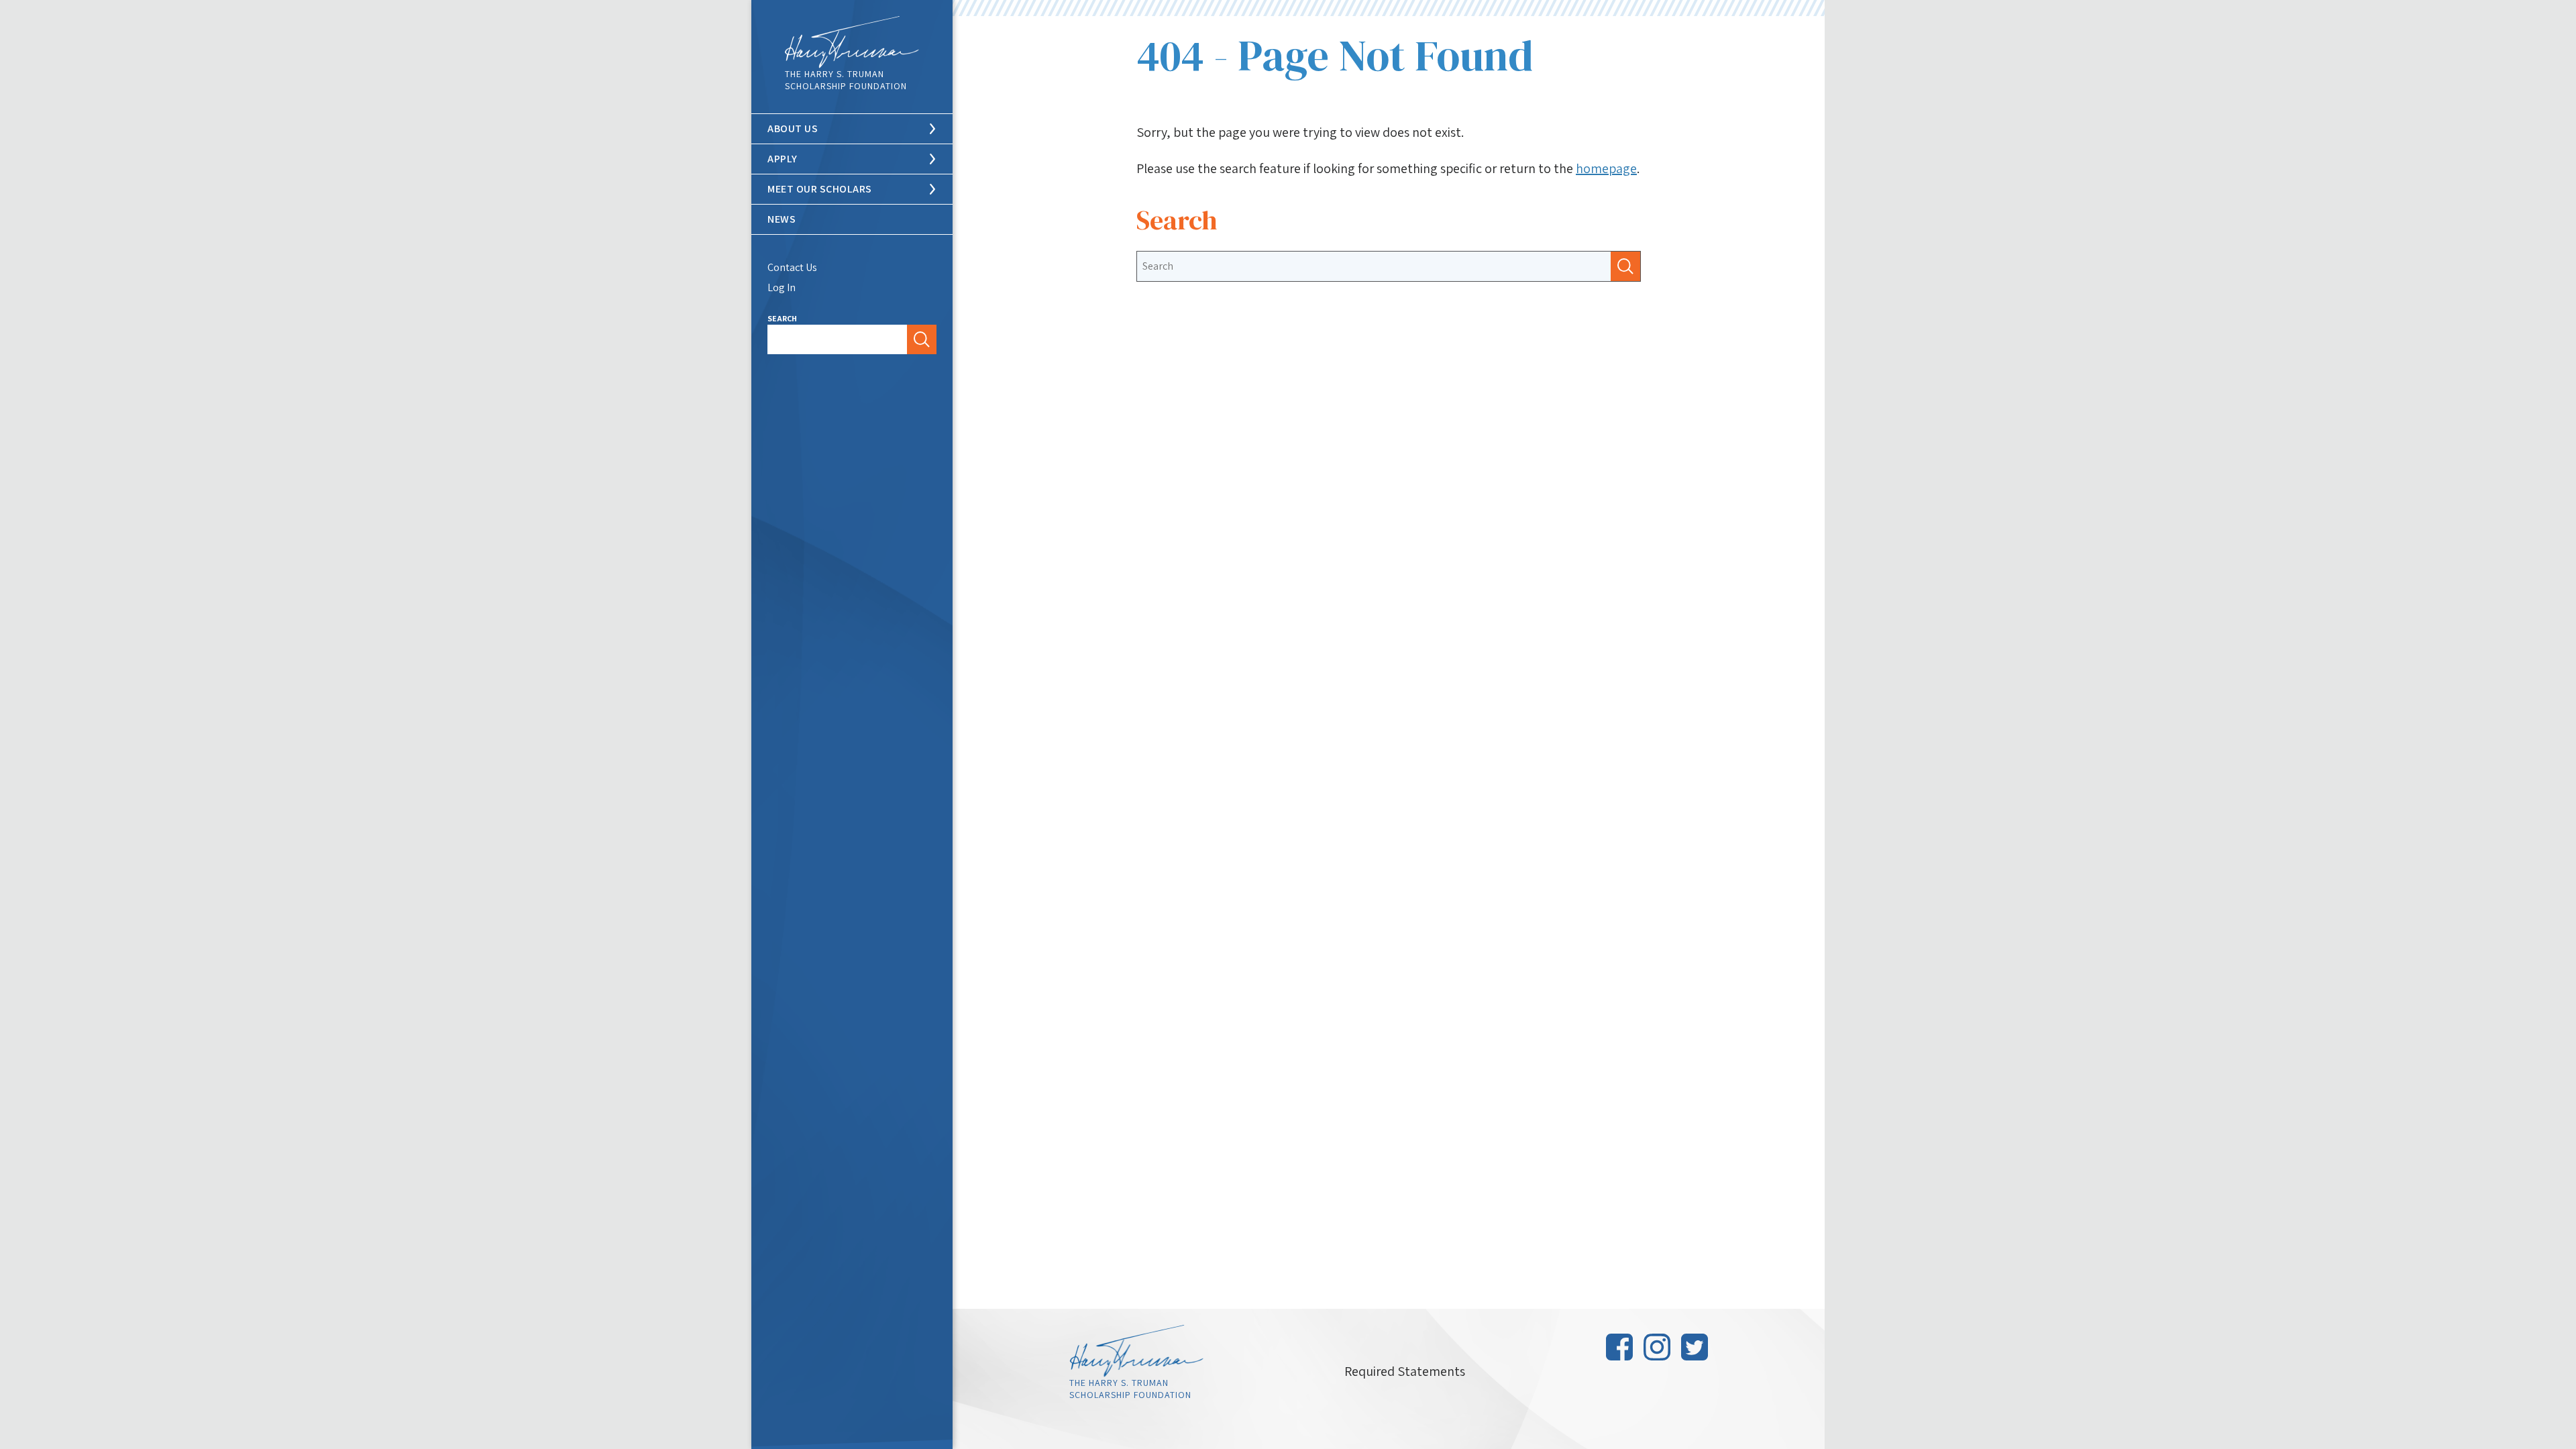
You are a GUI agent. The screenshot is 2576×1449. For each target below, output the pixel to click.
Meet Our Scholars (820, 189)
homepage (1606, 168)
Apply (783, 159)
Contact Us (792, 267)
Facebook (1619, 1347)
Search (782, 318)
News (782, 219)
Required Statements (1405, 1371)
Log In (782, 287)
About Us (793, 128)
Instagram (1657, 1347)
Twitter (1695, 1347)
